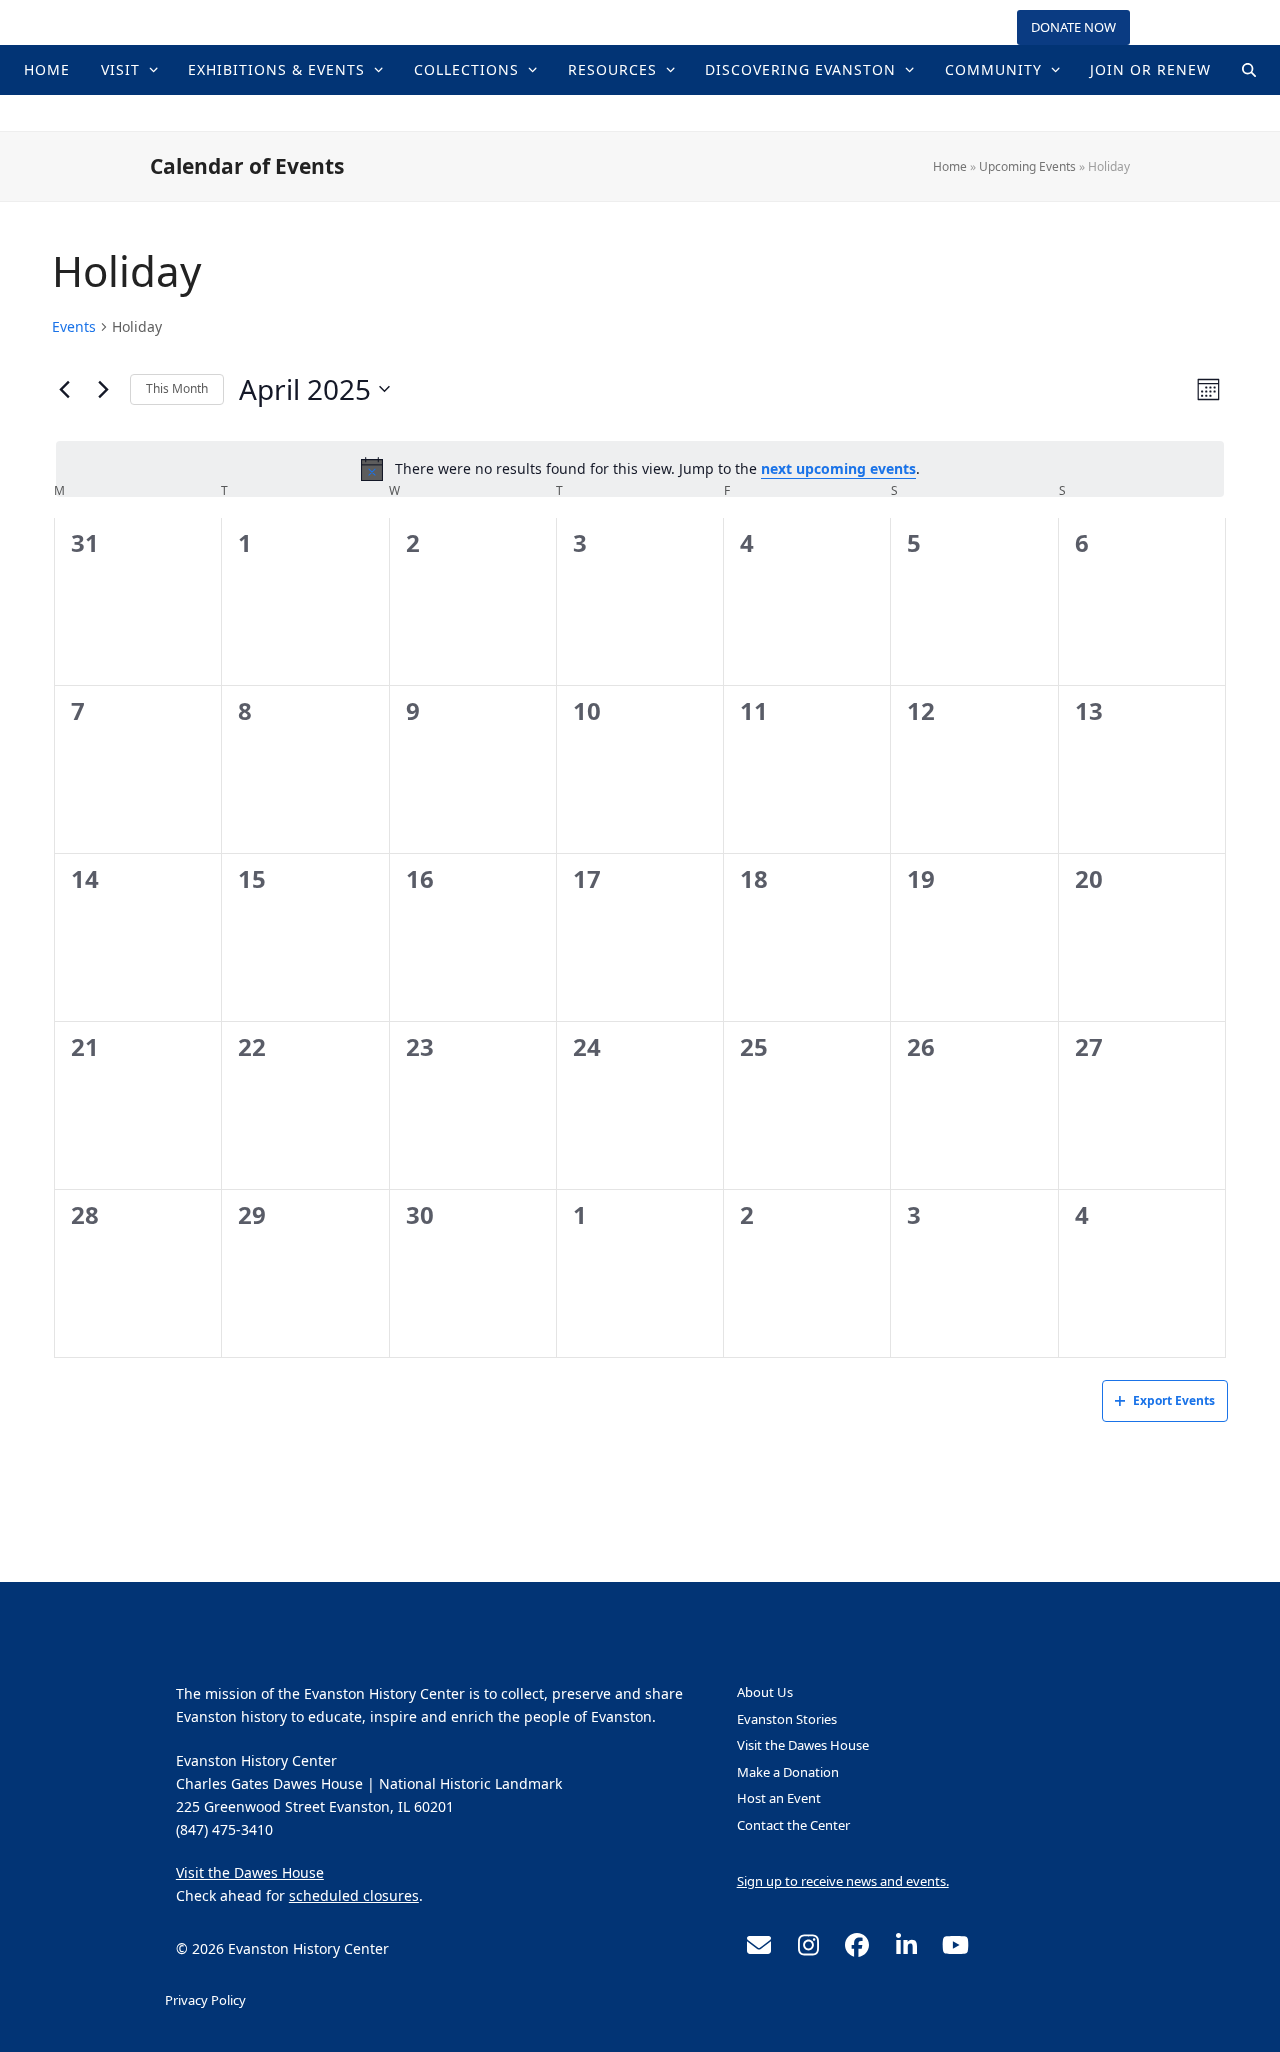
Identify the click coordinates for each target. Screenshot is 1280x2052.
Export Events (1174, 1400)
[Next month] (103, 389)
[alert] (640, 469)
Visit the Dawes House (250, 1872)
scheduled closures (354, 1895)
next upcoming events (838, 468)
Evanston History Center (640, 112)
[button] (1248, 70)
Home (950, 166)
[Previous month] (64, 389)
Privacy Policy (205, 2000)
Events (74, 326)
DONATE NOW (1073, 27)
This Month (177, 388)
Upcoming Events (1027, 166)
